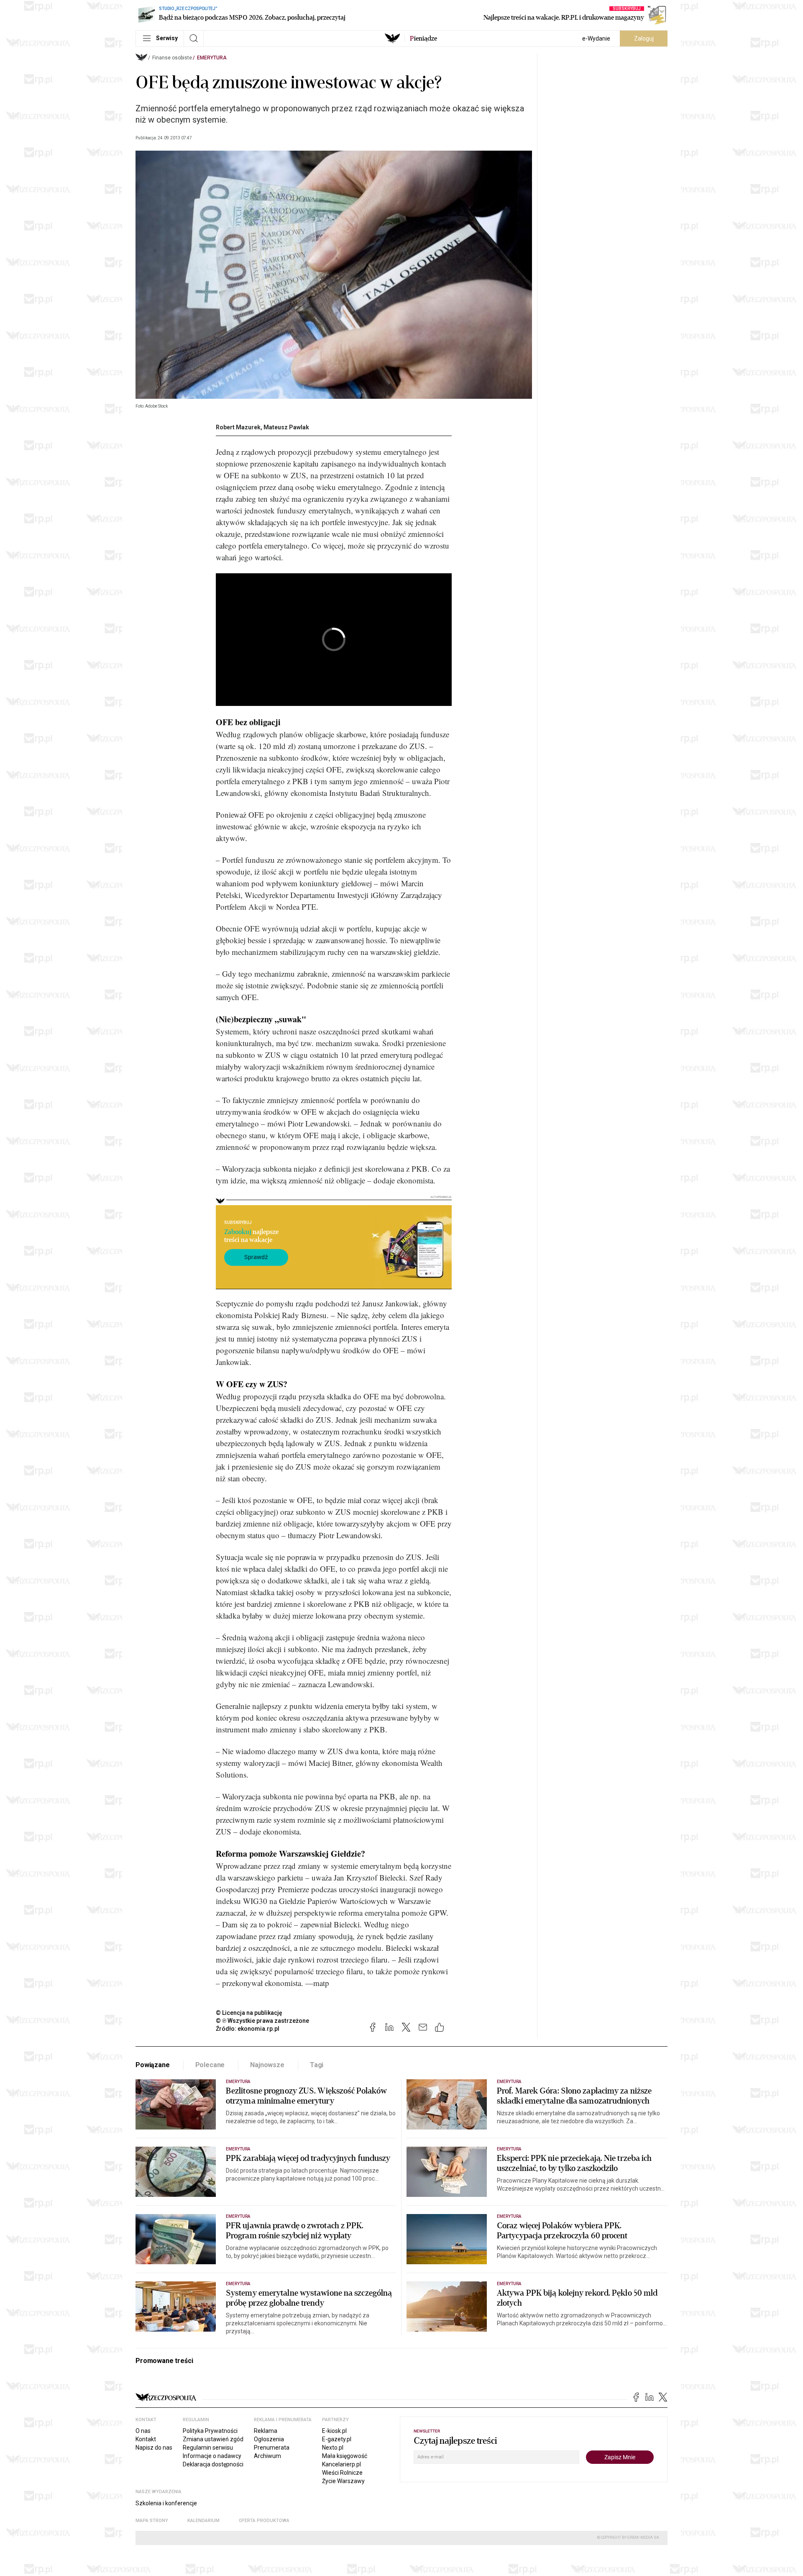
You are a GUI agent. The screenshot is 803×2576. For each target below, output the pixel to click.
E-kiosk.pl (334, 2431)
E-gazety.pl (337, 2439)
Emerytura (212, 58)
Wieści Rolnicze (342, 2473)
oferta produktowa (264, 2521)
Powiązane (153, 2065)
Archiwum (267, 2456)
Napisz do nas (154, 2448)
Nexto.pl (333, 2448)
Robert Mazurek (238, 427)
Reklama (266, 2431)
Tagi (317, 2065)
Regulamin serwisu (208, 2448)
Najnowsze (267, 2065)
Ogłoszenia (269, 2439)
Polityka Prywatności (210, 2431)
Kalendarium (203, 2521)
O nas (143, 2431)
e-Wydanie (596, 38)
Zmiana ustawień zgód (213, 2439)
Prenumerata (272, 2448)
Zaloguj (644, 38)
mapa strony (152, 2521)
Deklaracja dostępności (213, 2464)
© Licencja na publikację (249, 2013)
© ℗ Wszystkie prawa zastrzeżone (262, 2021)
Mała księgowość (345, 2456)
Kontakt (146, 2439)
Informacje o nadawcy (212, 2456)
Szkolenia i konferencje (166, 2503)
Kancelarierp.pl (341, 2464)
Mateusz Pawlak (286, 427)
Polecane (210, 2065)
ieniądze (423, 38)
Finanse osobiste (172, 58)
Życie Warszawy (343, 2481)
